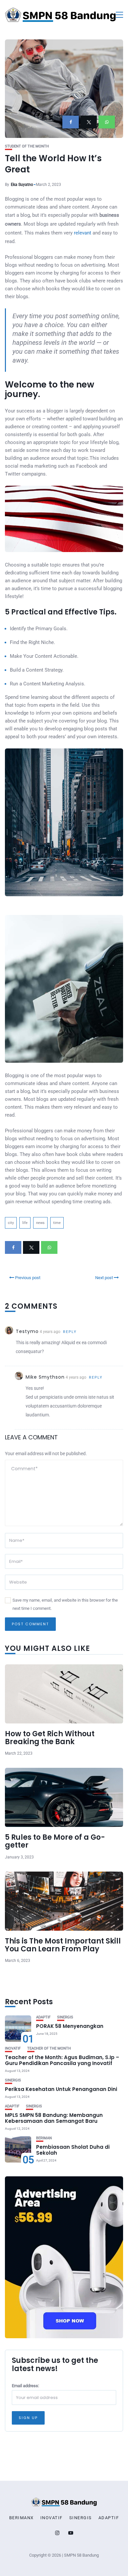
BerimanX (21, 2518)
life (25, 1223)
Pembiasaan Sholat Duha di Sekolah (73, 2150)
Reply (70, 1332)
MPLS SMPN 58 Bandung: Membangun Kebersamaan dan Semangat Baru (54, 2118)
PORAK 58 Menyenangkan (70, 2026)
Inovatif (13, 2048)
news (40, 1223)
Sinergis (65, 2017)
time (57, 1223)
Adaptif (43, 2017)
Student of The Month (27, 146)
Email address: (25, 2386)
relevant (83, 233)
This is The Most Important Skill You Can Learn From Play (63, 1945)
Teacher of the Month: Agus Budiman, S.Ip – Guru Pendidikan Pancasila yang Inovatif (62, 2060)
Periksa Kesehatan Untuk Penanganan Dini (61, 2089)
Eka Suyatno (22, 185)
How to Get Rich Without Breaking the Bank (50, 1738)
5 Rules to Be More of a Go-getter (55, 1841)
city (11, 1223)
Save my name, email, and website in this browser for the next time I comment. (65, 1604)
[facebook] (71, 122)
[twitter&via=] (89, 122)
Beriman (44, 2138)
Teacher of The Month (49, 2048)
